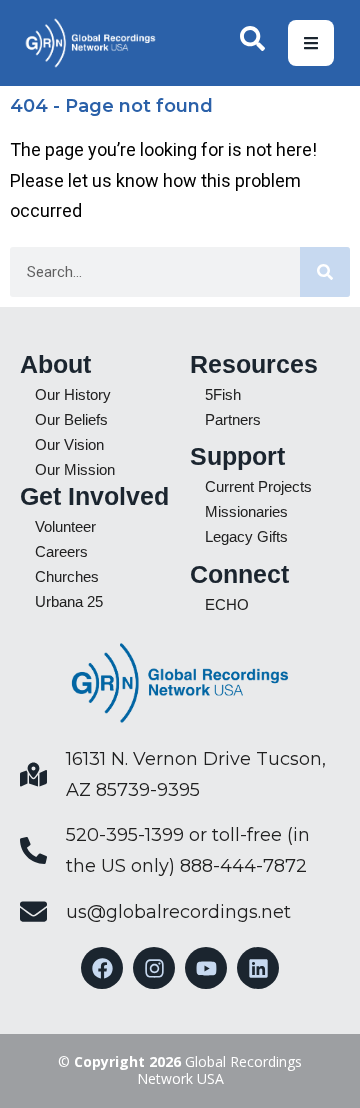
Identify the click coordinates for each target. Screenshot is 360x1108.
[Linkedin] (258, 968)
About (55, 364)
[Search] (325, 272)
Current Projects (258, 486)
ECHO (227, 604)
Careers (61, 551)
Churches (67, 576)
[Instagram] (154, 968)
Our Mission (75, 469)
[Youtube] (206, 968)
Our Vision (69, 444)
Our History (73, 394)
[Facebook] (102, 968)
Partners (233, 419)
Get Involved (94, 496)
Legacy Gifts (246, 536)
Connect (239, 574)
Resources (254, 364)
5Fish (223, 394)
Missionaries (246, 511)
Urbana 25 (69, 601)
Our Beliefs (71, 419)
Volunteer (65, 526)
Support (237, 456)
